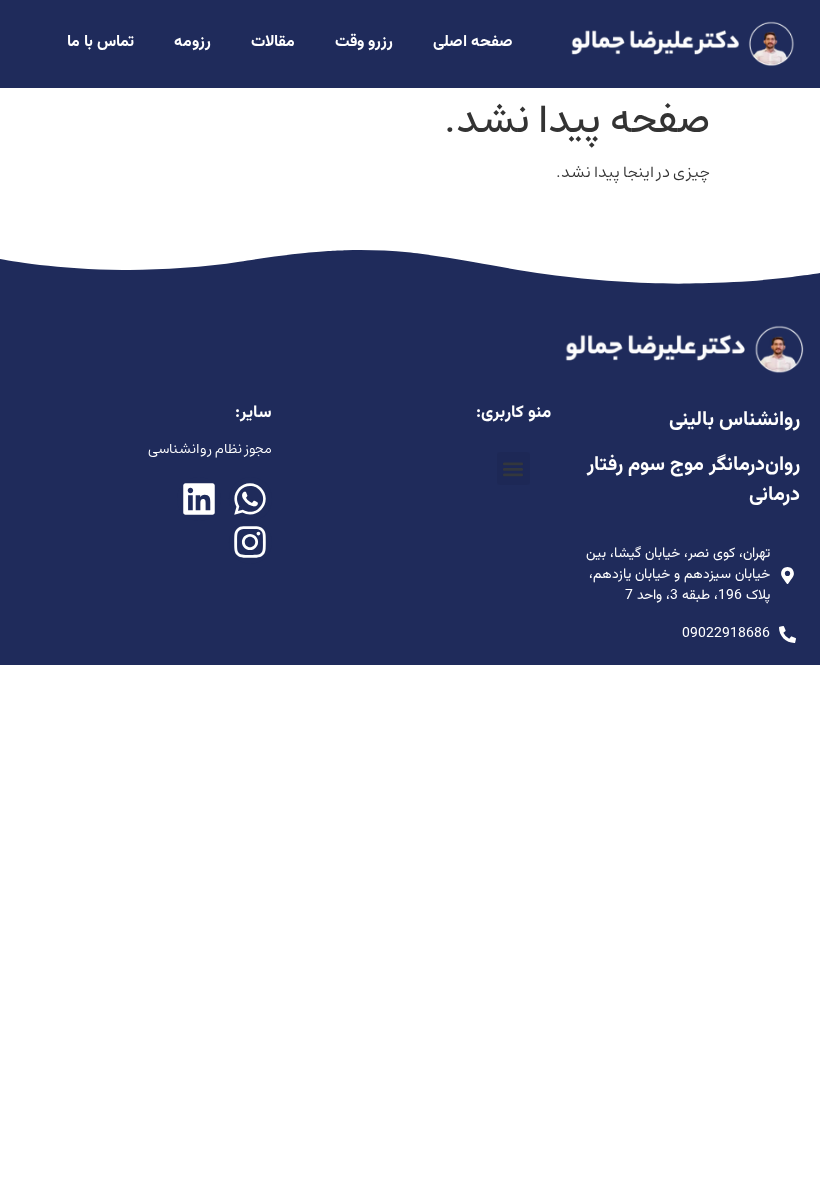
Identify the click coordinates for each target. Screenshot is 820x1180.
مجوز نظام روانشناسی (210, 449)
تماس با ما (100, 42)
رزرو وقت (364, 42)
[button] (513, 468)
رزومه (192, 42)
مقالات (273, 42)
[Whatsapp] (250, 498)
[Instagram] (250, 542)
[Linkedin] (198, 498)
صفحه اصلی (473, 42)
